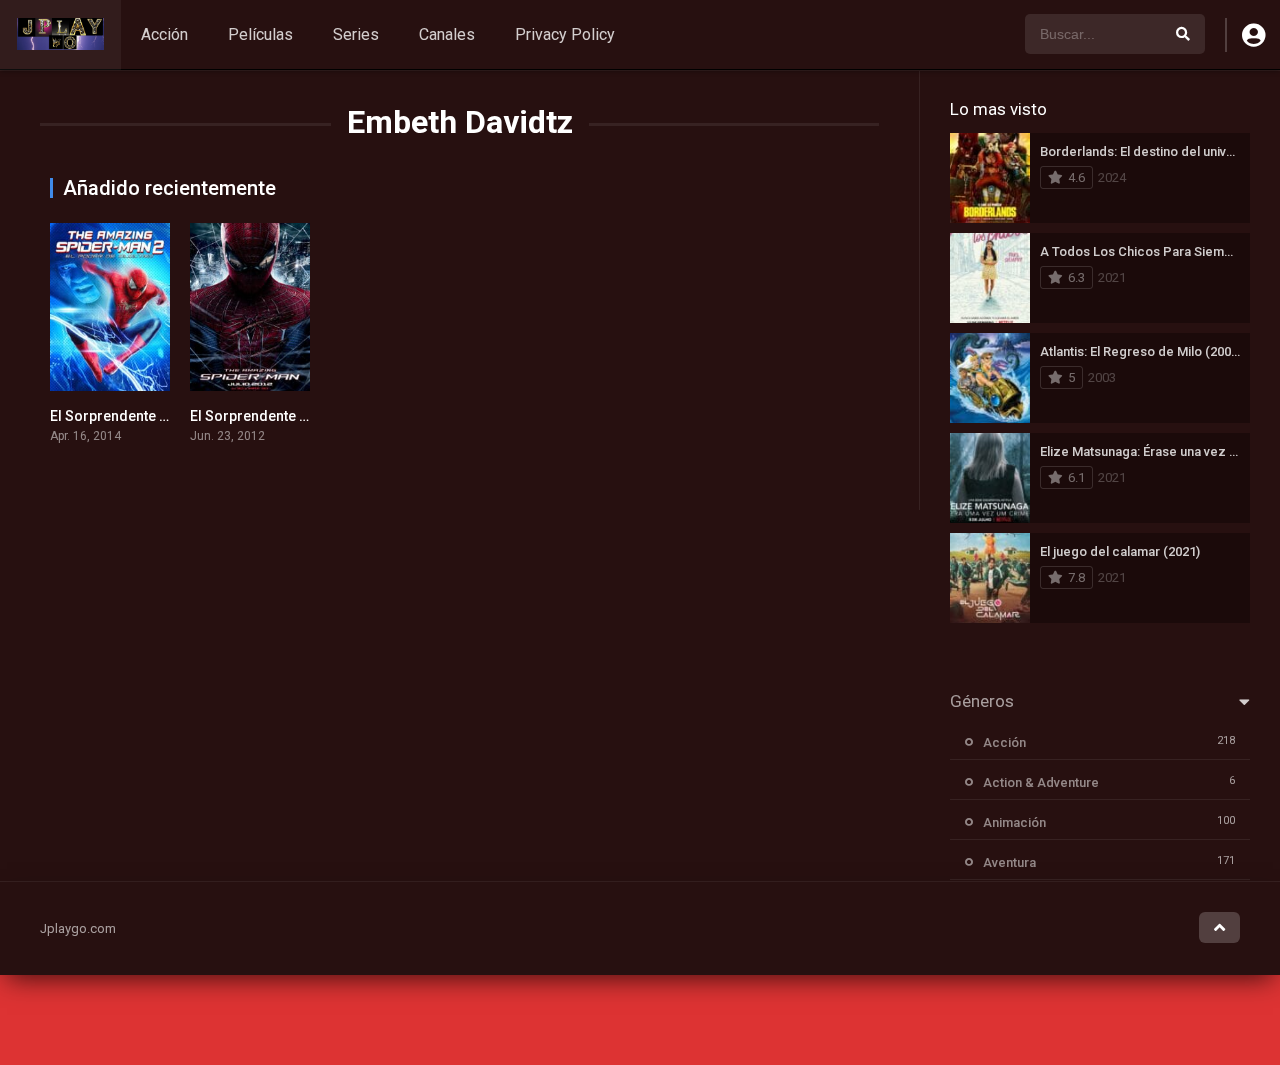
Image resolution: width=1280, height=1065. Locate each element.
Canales (447, 34)
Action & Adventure (1041, 782)
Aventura (1009, 862)
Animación (1014, 822)
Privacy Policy (565, 34)
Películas (260, 34)
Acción (164, 34)
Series (356, 34)
